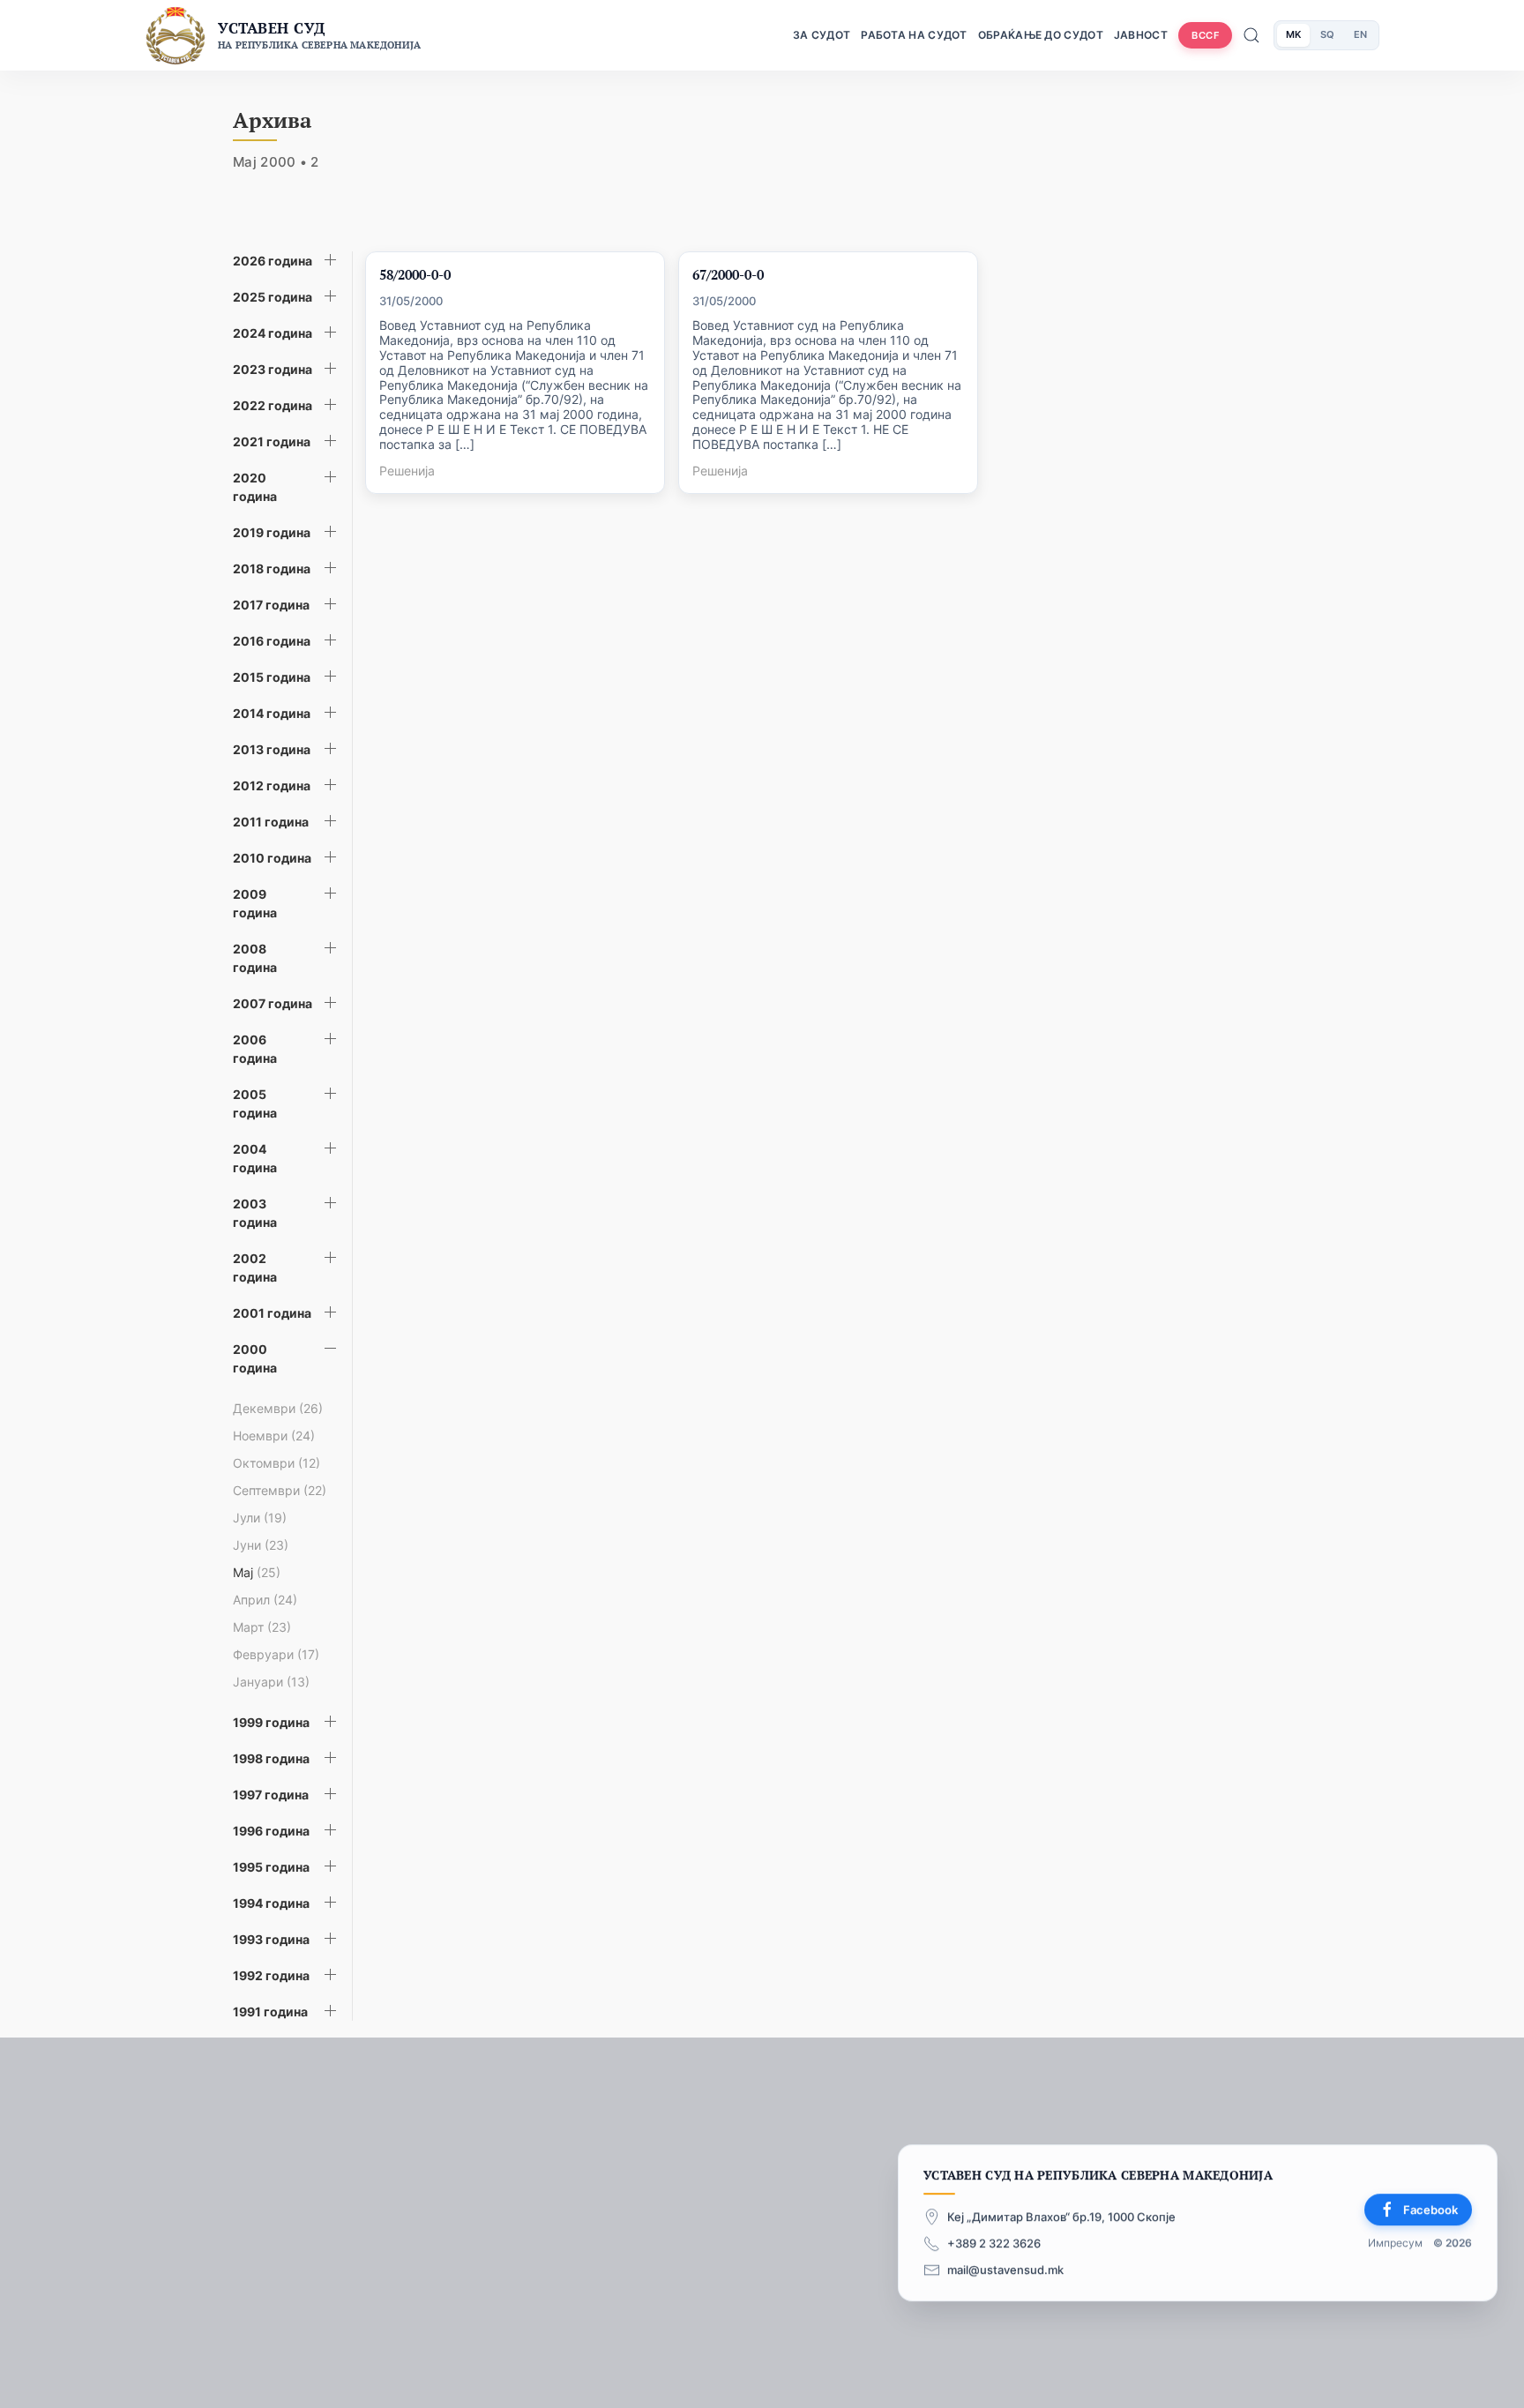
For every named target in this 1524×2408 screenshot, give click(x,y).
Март (262, 1627)
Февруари (276, 1654)
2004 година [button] (255, 1158)
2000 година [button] (255, 1358)
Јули (260, 1518)
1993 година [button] (271, 1939)
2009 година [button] (255, 903)
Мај (257, 1572)
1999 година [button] (271, 1722)
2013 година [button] (272, 749)
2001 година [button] (272, 1313)
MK (1293, 34)
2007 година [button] (273, 1003)
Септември (280, 1490)
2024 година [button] (273, 333)
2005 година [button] (255, 1103)
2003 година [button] (255, 1213)
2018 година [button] (272, 568)
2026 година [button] (273, 261)
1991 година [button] (270, 2012)
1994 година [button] (271, 1903)
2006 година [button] (255, 1049)
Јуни (261, 1545)
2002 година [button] (255, 1268)
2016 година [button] (272, 641)
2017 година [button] (271, 605)
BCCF (1205, 35)
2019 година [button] (272, 532)
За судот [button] (822, 35)
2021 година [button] (272, 441)
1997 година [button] (271, 1795)
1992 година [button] (271, 1975)
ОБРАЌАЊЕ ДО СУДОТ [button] (1041, 35)
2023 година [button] (273, 369)
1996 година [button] (271, 1831)
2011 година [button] (271, 822)
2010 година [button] (272, 858)
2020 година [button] (255, 487)
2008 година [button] (255, 958)
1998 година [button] (271, 1758)
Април (265, 1600)
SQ (1327, 34)
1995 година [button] (271, 1867)
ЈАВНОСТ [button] (1141, 35)
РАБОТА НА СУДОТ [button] (914, 35)
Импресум (1395, 2243)
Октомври (276, 1463)
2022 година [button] (273, 405)
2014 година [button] (272, 713)
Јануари (271, 1682)
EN (1360, 34)
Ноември (274, 1436)
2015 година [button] (272, 677)
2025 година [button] (273, 297)
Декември (278, 1408)
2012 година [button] (272, 785)
